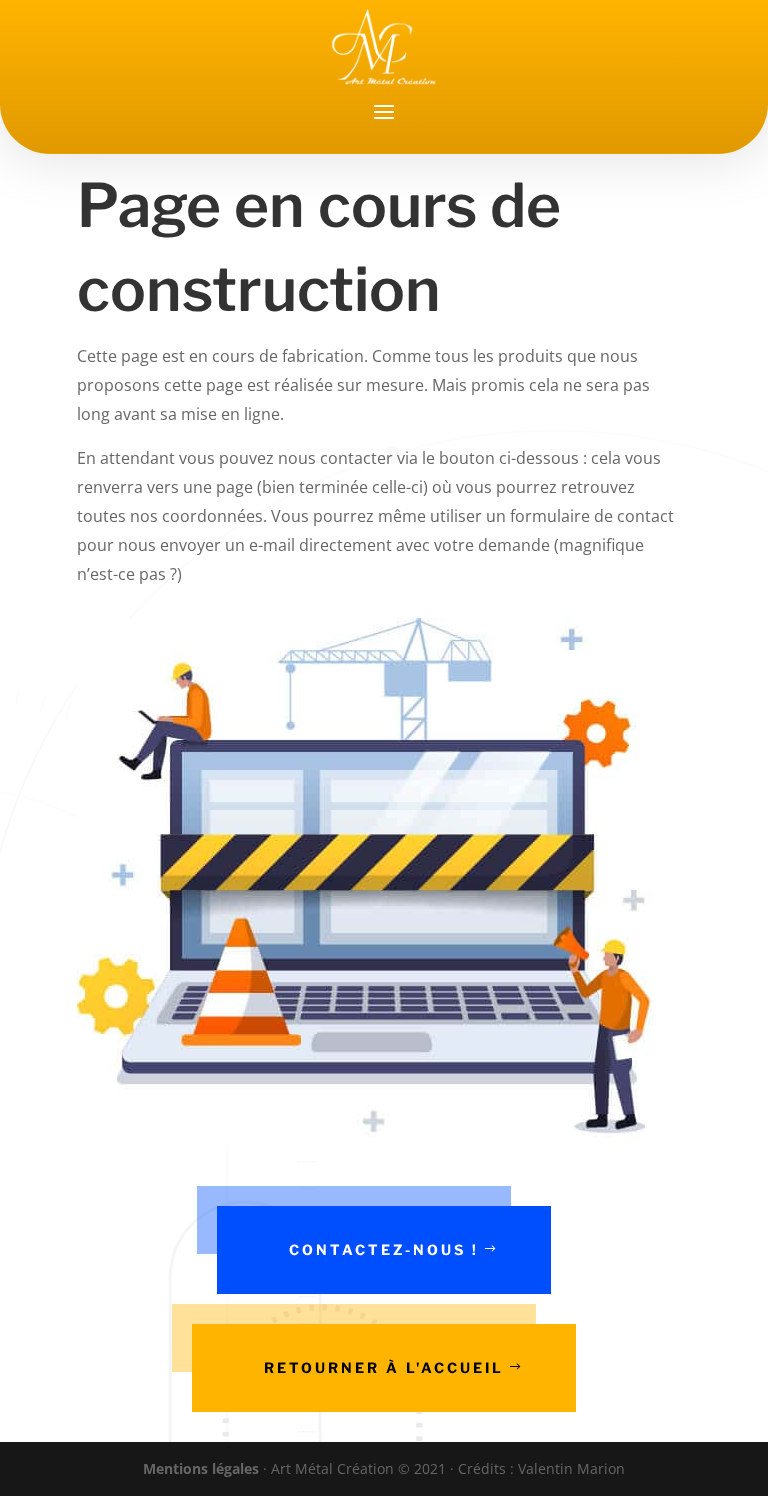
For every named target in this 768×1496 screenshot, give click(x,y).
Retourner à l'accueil (384, 1367)
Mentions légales (201, 1468)
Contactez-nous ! (384, 1249)
